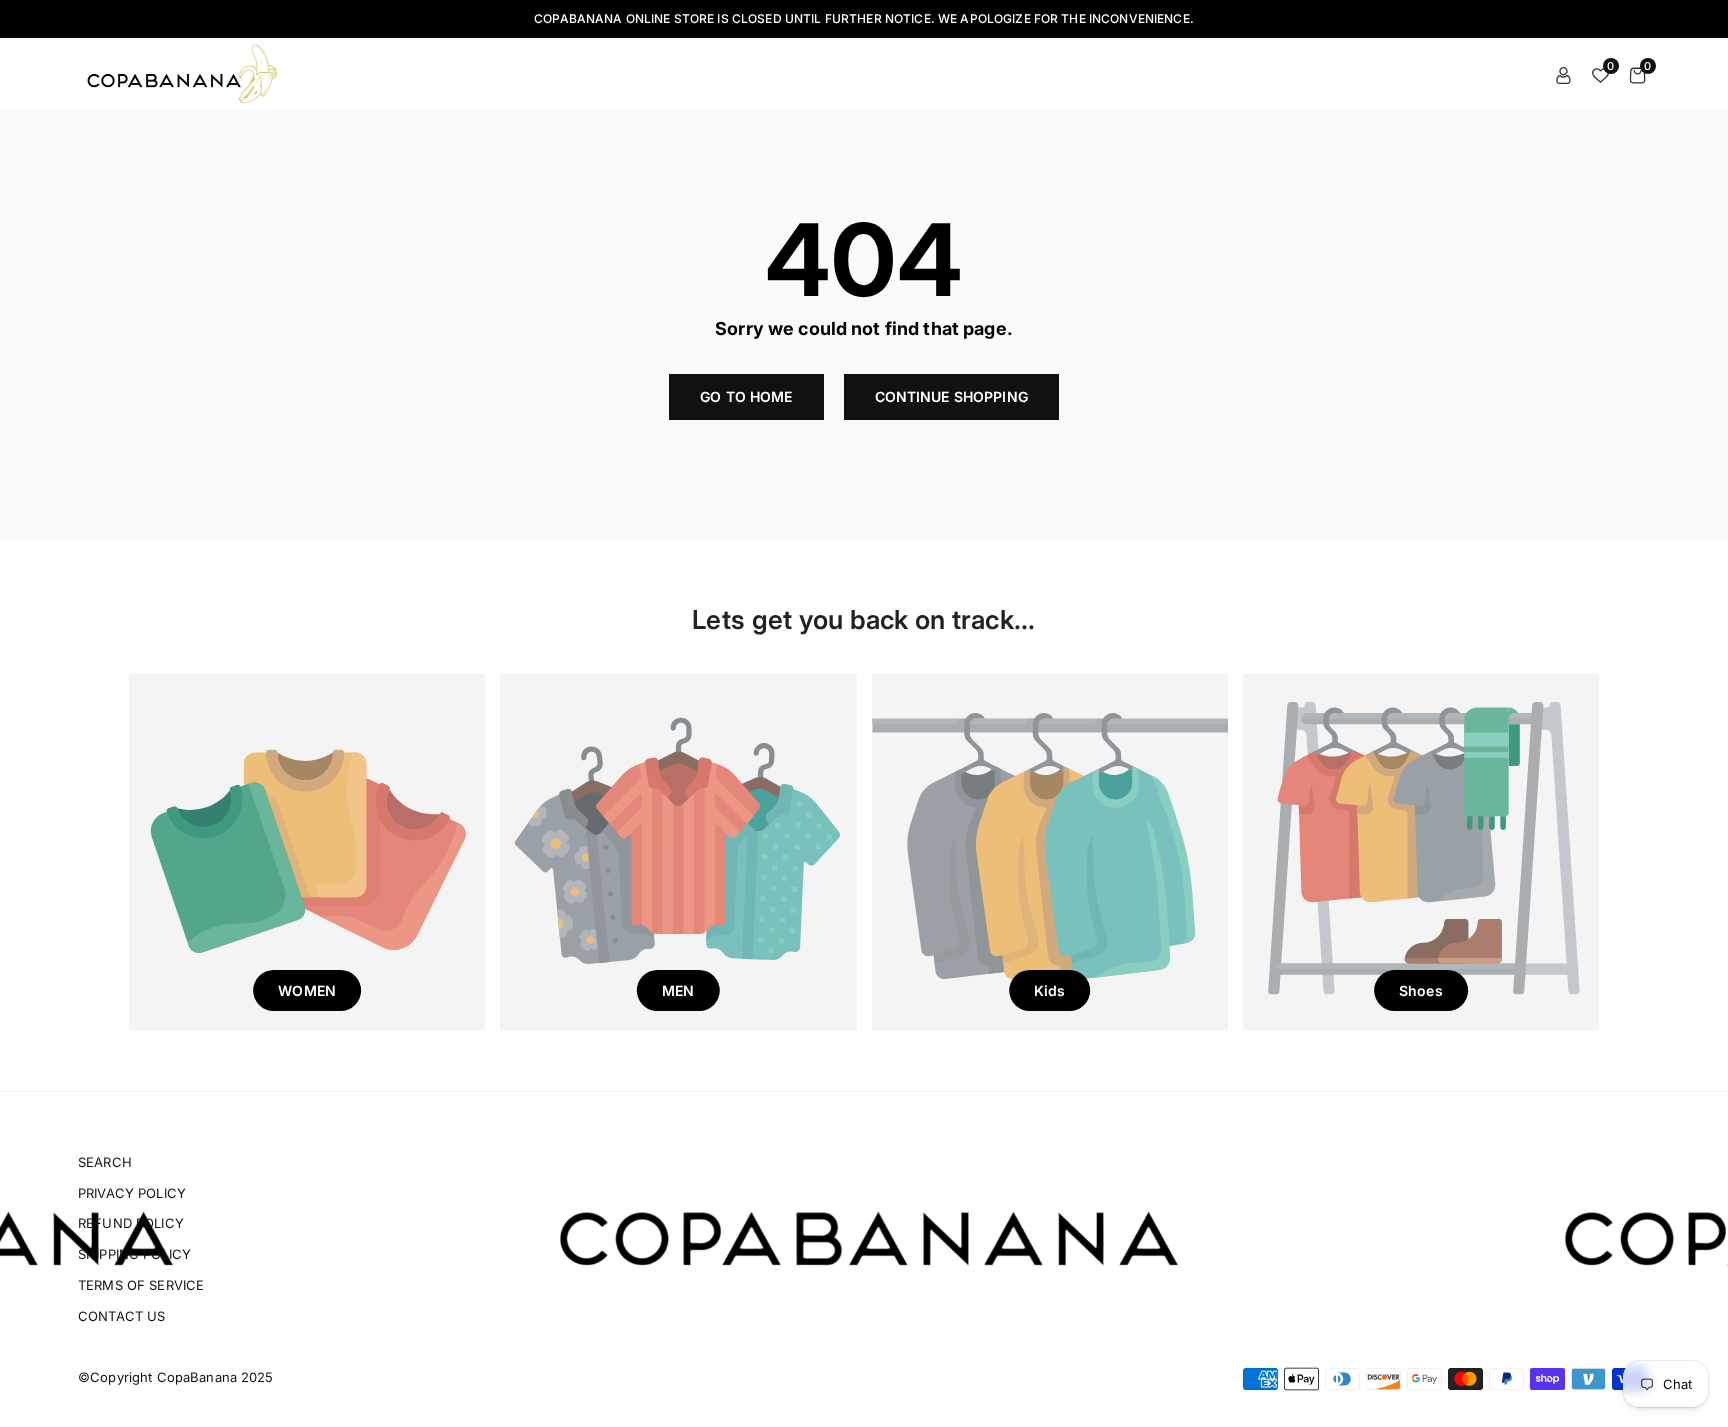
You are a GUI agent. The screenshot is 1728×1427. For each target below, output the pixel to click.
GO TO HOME (746, 396)
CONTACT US (121, 1316)
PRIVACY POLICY (132, 1193)
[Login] (1563, 74)
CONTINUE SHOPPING (951, 396)
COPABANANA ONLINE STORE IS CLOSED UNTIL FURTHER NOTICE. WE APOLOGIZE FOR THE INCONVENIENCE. (864, 19)
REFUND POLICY (131, 1223)
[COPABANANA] (185, 72)
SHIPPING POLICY (134, 1254)
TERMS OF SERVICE (141, 1285)
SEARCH (105, 1162)
